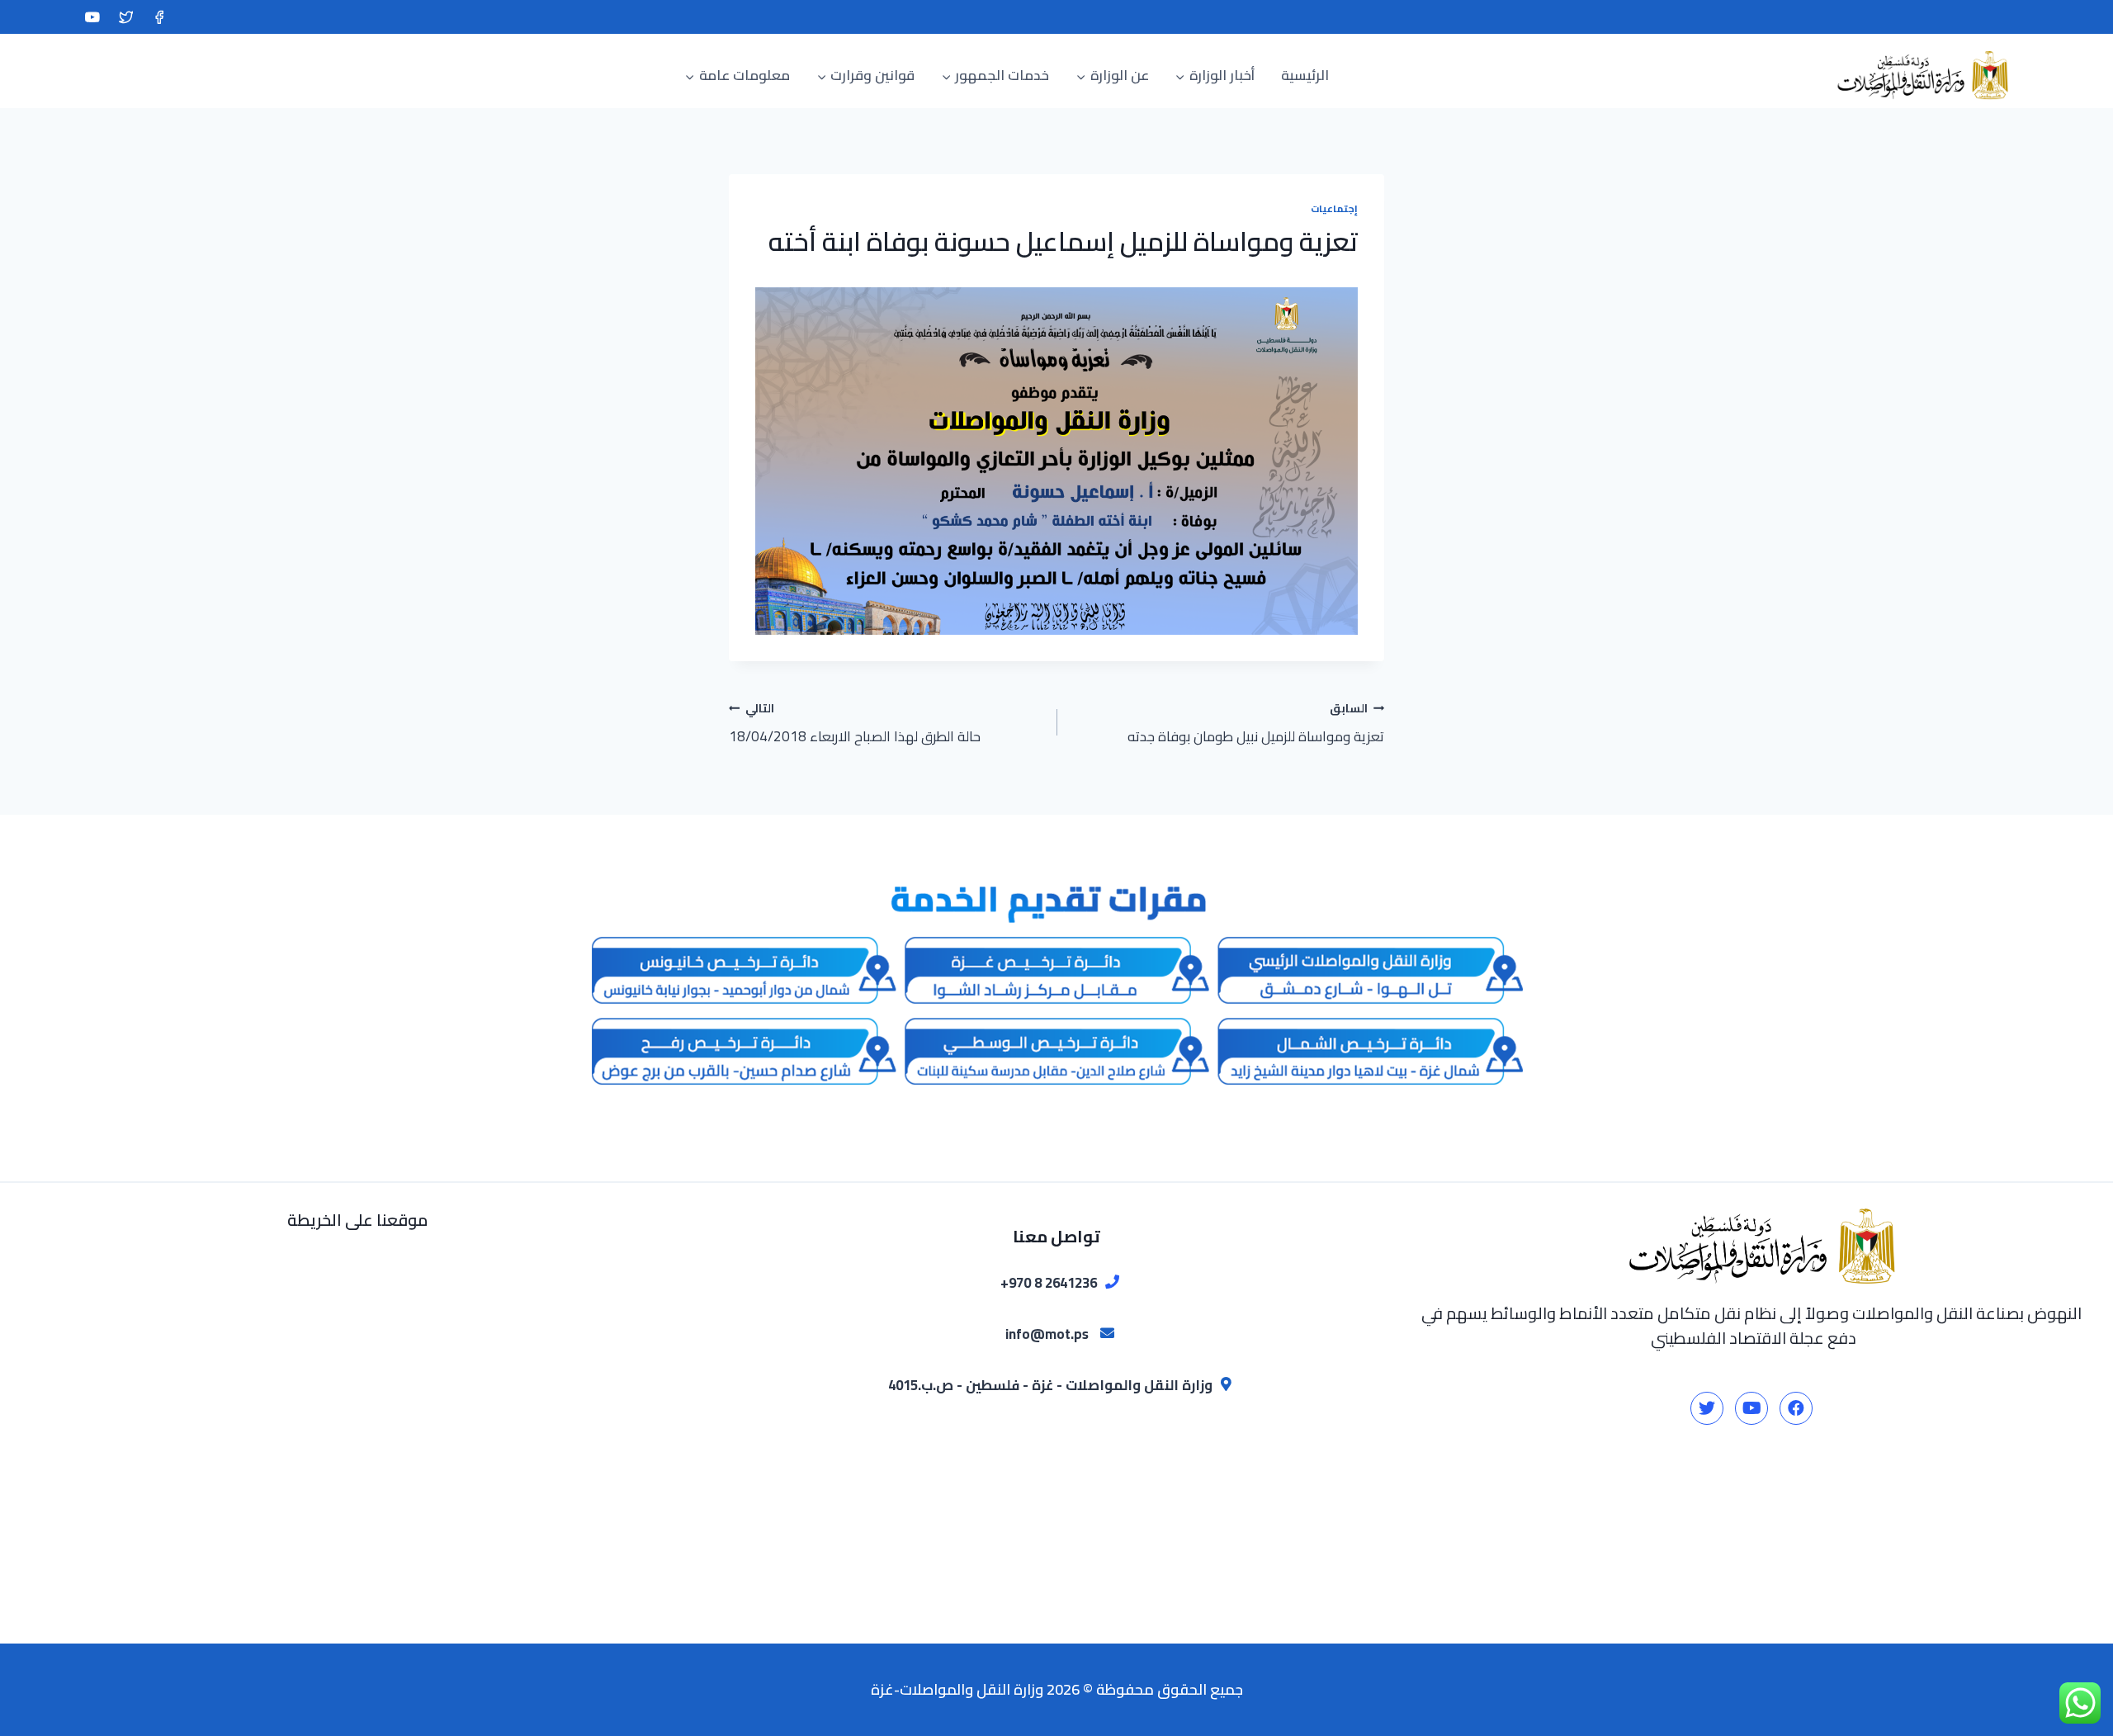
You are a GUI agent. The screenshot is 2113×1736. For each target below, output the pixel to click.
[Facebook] (159, 17)
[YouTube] (92, 17)
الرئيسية (1305, 75)
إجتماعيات (1334, 208)
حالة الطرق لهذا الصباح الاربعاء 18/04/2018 (855, 723)
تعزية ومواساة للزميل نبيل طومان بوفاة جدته (1256, 723)
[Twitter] (126, 17)
